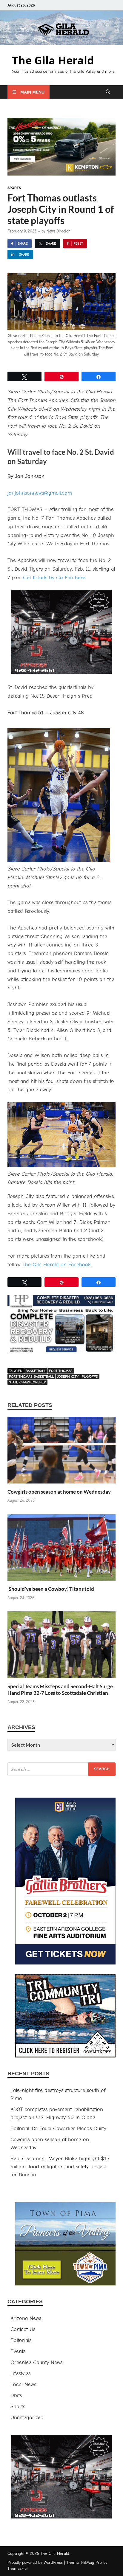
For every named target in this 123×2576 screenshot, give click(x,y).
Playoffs (90, 1377)
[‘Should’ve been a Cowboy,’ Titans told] (61, 1550)
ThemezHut (18, 2568)
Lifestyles (20, 2374)
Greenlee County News (36, 2362)
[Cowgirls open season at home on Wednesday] (61, 1452)
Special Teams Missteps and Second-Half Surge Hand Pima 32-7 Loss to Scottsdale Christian (60, 1690)
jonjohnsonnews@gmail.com (40, 493)
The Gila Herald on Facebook (57, 1265)
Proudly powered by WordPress (35, 2562)
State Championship (27, 1382)
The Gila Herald (53, 60)
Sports (14, 188)
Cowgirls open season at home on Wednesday (59, 1492)
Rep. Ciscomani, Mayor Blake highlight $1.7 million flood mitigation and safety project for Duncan (60, 2167)
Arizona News (26, 2318)
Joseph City (68, 1377)
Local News (23, 2385)
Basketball (36, 1371)
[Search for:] (61, 1769)
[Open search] (108, 92)
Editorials (21, 2340)
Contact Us (23, 2329)
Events (18, 2351)
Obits (16, 2396)
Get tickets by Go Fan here (54, 578)
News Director (58, 231)
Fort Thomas (61, 1371)
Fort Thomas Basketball (31, 1377)
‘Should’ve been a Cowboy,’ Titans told (51, 1589)
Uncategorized (27, 2418)
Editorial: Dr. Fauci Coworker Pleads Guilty (58, 2129)
